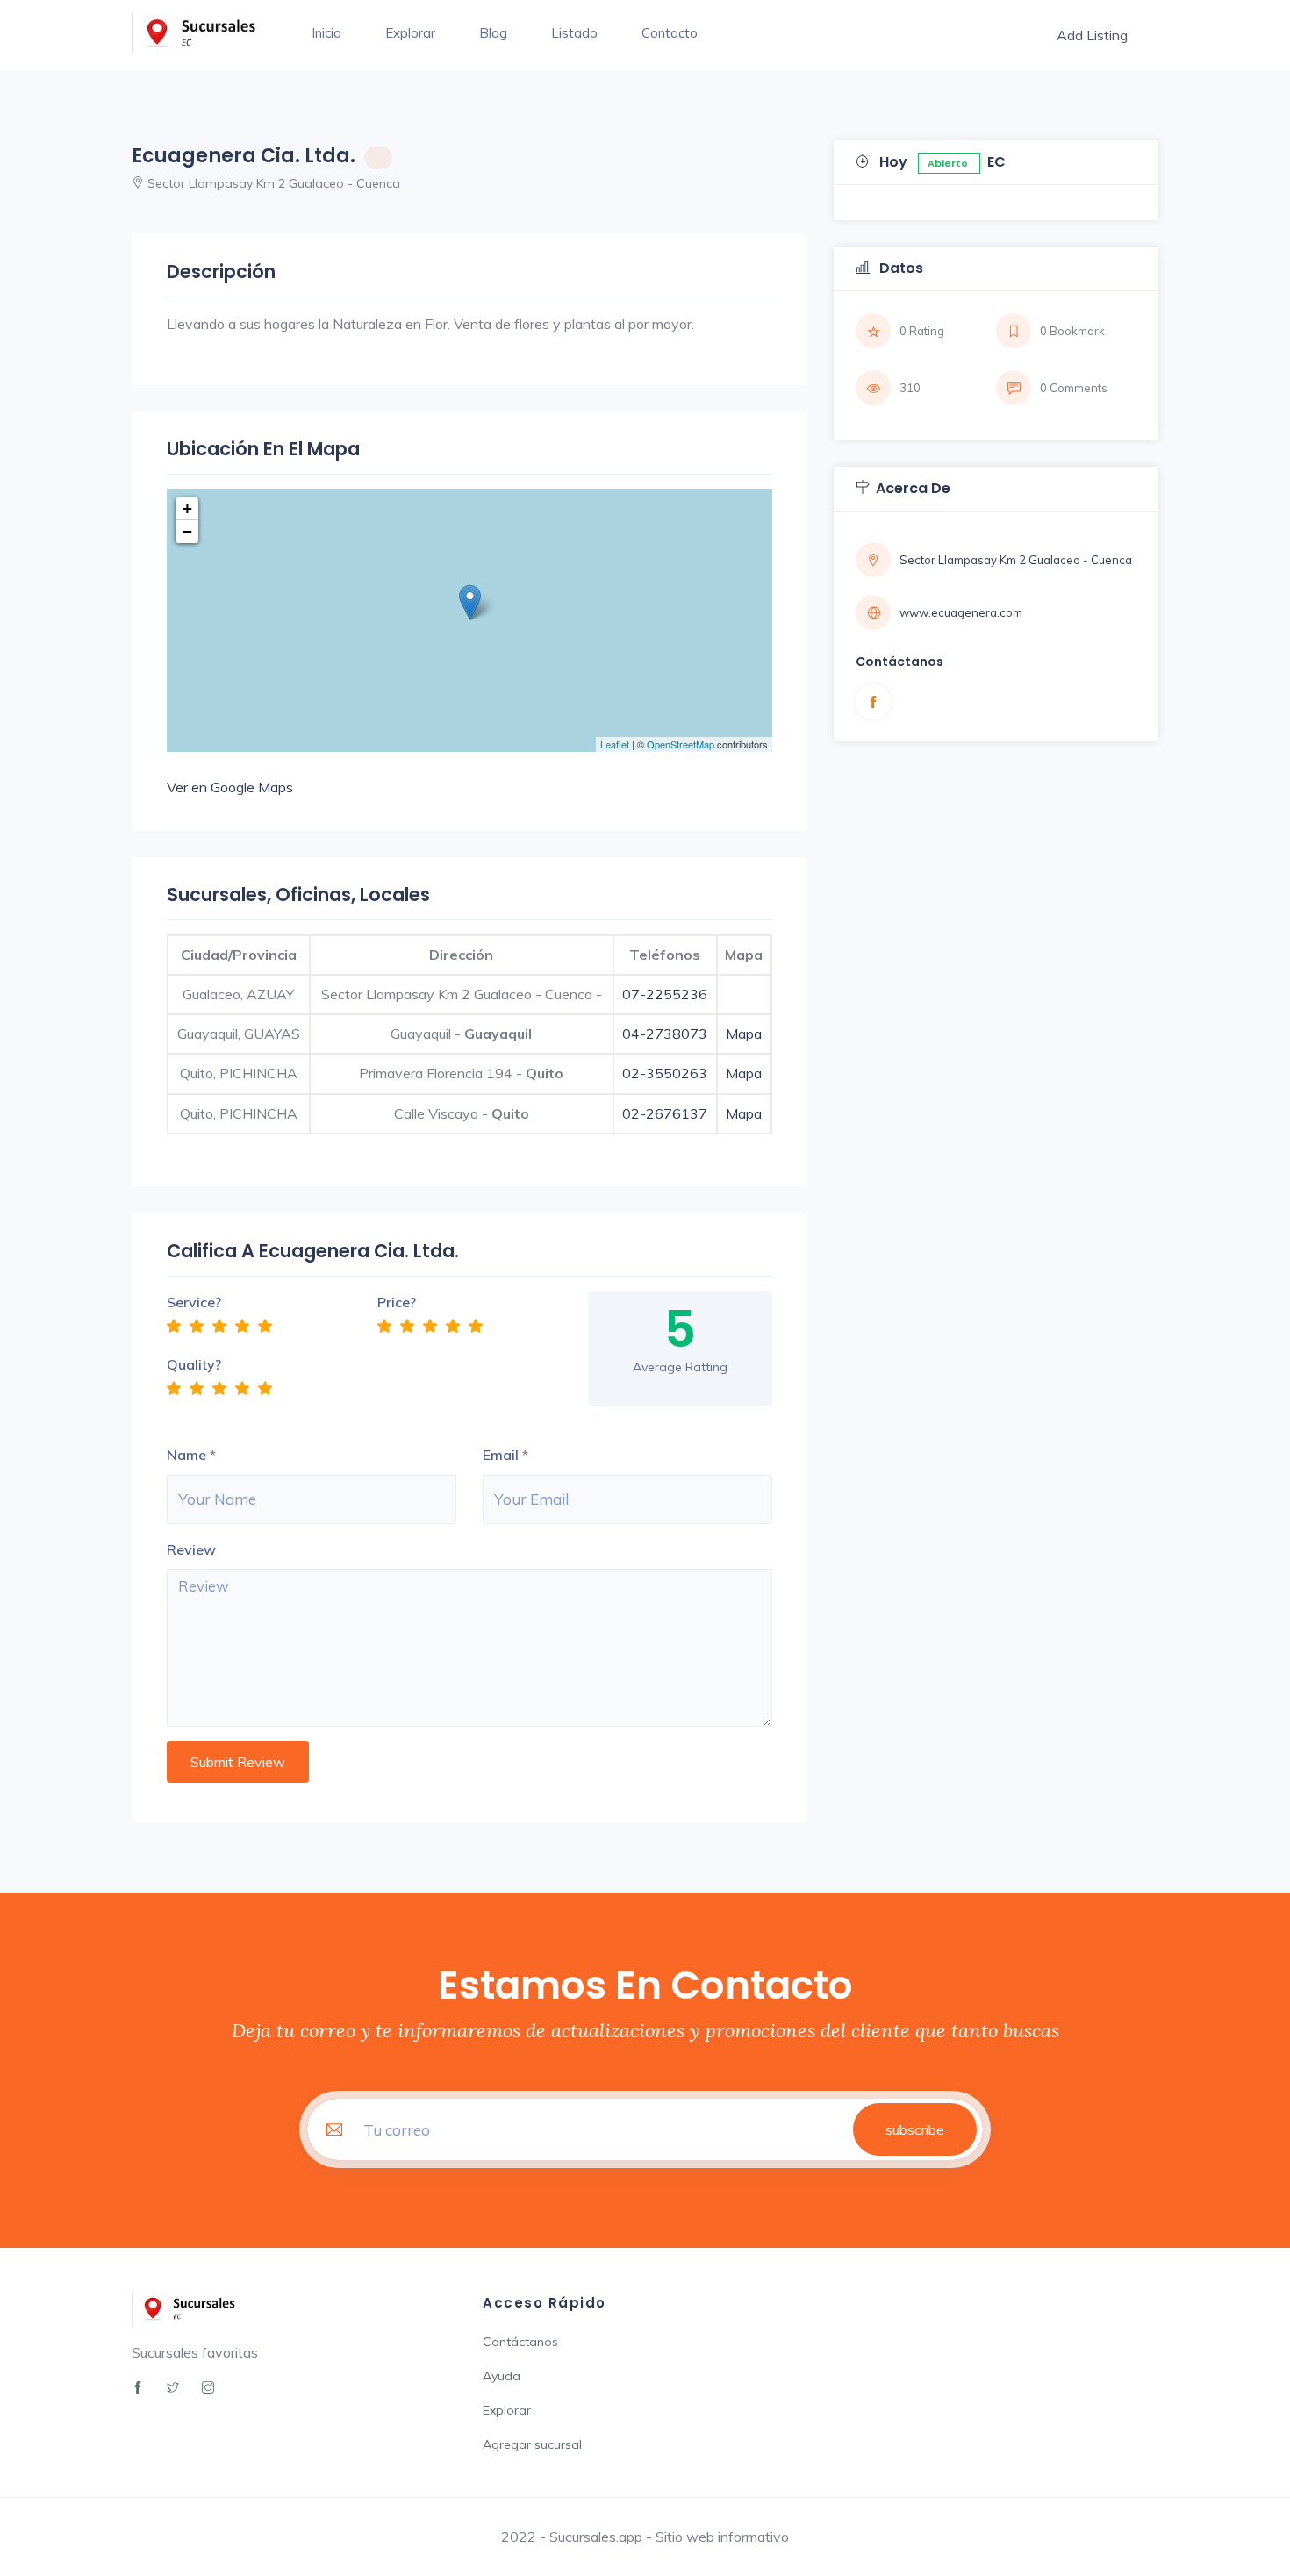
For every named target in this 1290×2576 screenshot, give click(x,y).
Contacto (670, 33)
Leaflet (615, 744)
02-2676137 (665, 1113)
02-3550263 (665, 1073)
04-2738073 (665, 1034)
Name (186, 1455)
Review (191, 1549)
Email (501, 1455)
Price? (397, 1302)
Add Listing (1092, 35)
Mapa (744, 1034)
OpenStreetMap (681, 744)
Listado (574, 33)
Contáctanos (520, 2342)
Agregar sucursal (532, 2444)
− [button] (187, 531)
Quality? (194, 1364)
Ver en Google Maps (230, 787)
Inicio (326, 33)
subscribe (915, 2129)
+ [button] (187, 508)
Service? (194, 1302)
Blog (493, 33)
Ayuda (502, 2376)
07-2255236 (665, 994)
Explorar (410, 33)
